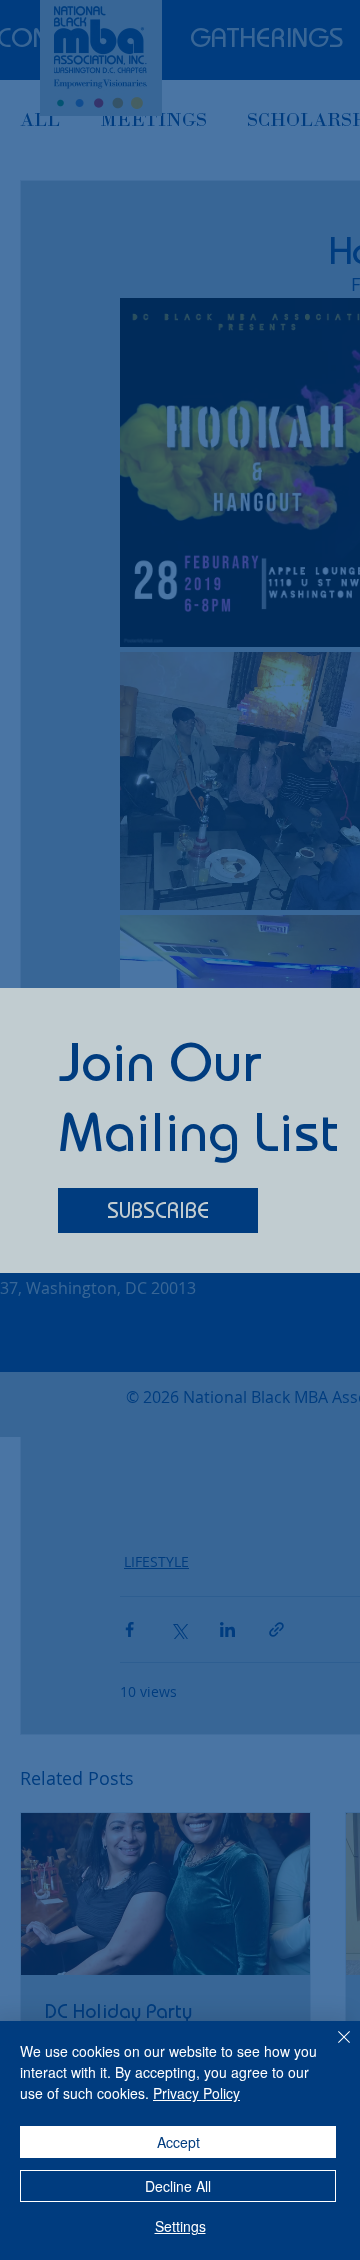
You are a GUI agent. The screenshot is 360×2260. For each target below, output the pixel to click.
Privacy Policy (196, 2093)
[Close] (332, 2049)
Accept (178, 2142)
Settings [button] (180, 2226)
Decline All (178, 2186)
